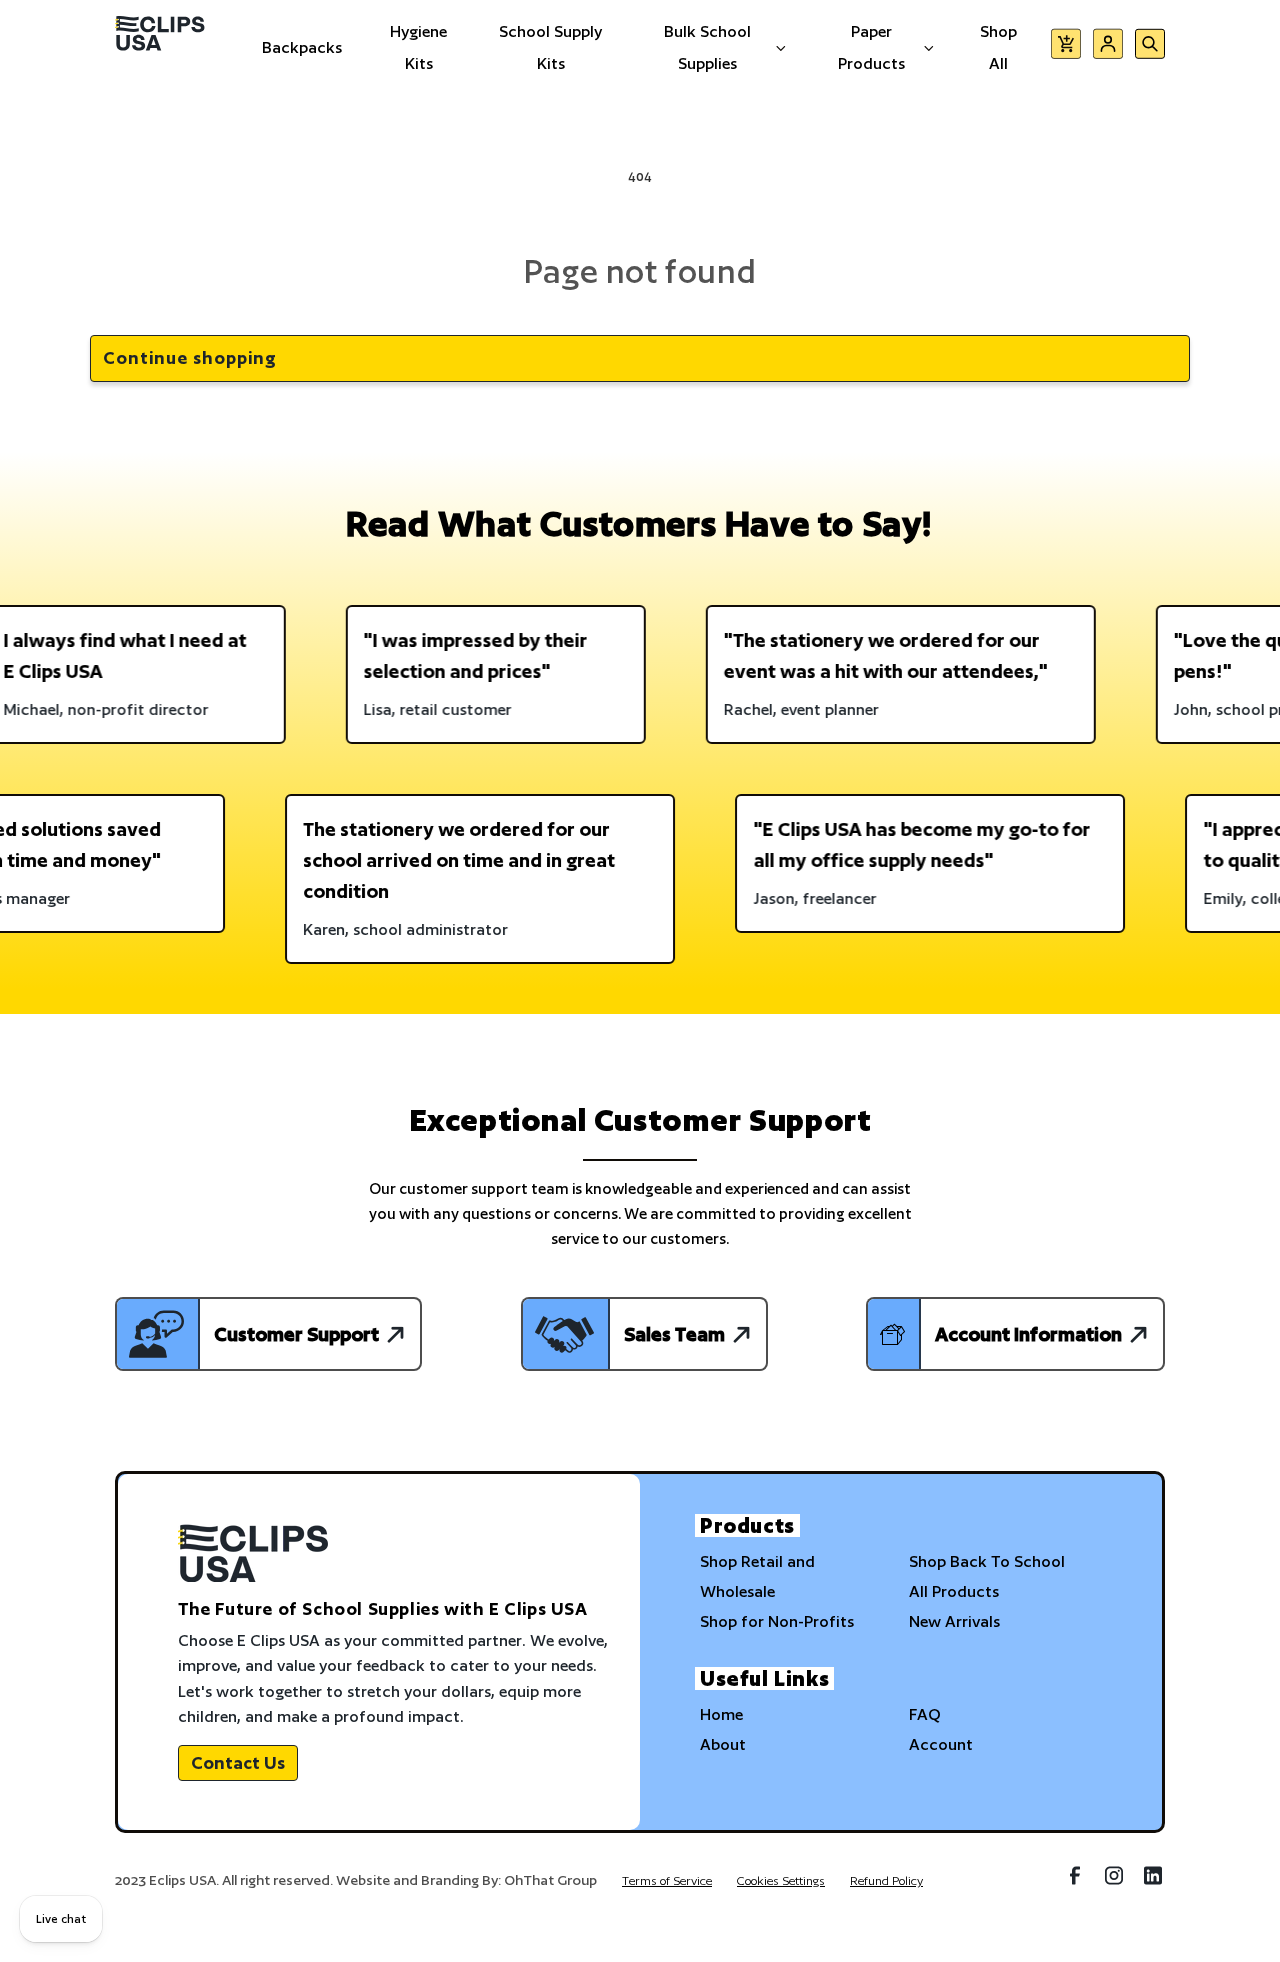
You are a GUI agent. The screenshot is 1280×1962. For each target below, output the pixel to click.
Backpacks (302, 47)
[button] (1066, 47)
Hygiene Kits (418, 47)
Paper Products (871, 47)
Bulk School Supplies (707, 47)
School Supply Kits (550, 47)
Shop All (998, 47)
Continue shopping (190, 357)
